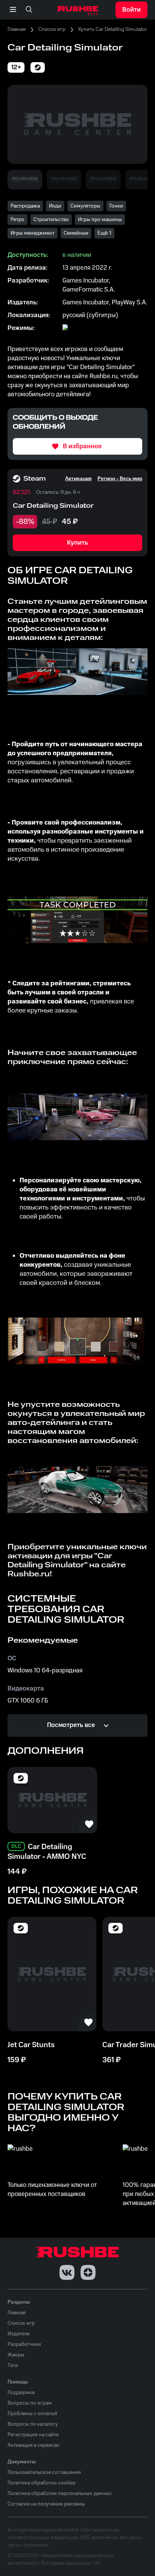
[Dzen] (88, 2272)
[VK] (67, 2272)
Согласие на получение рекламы (46, 2504)
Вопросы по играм (30, 2403)
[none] (29, 10)
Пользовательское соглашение (44, 2472)
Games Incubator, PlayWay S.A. (105, 302)
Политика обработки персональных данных (60, 2494)
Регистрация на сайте (33, 2435)
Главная (17, 29)
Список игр (52, 29)
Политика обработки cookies (42, 2483)
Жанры (16, 2355)
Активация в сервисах (33, 2445)
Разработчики (24, 2344)
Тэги (13, 2365)
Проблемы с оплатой (32, 2414)
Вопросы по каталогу (33, 2424)
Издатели (19, 2334)
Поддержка (21, 2393)
